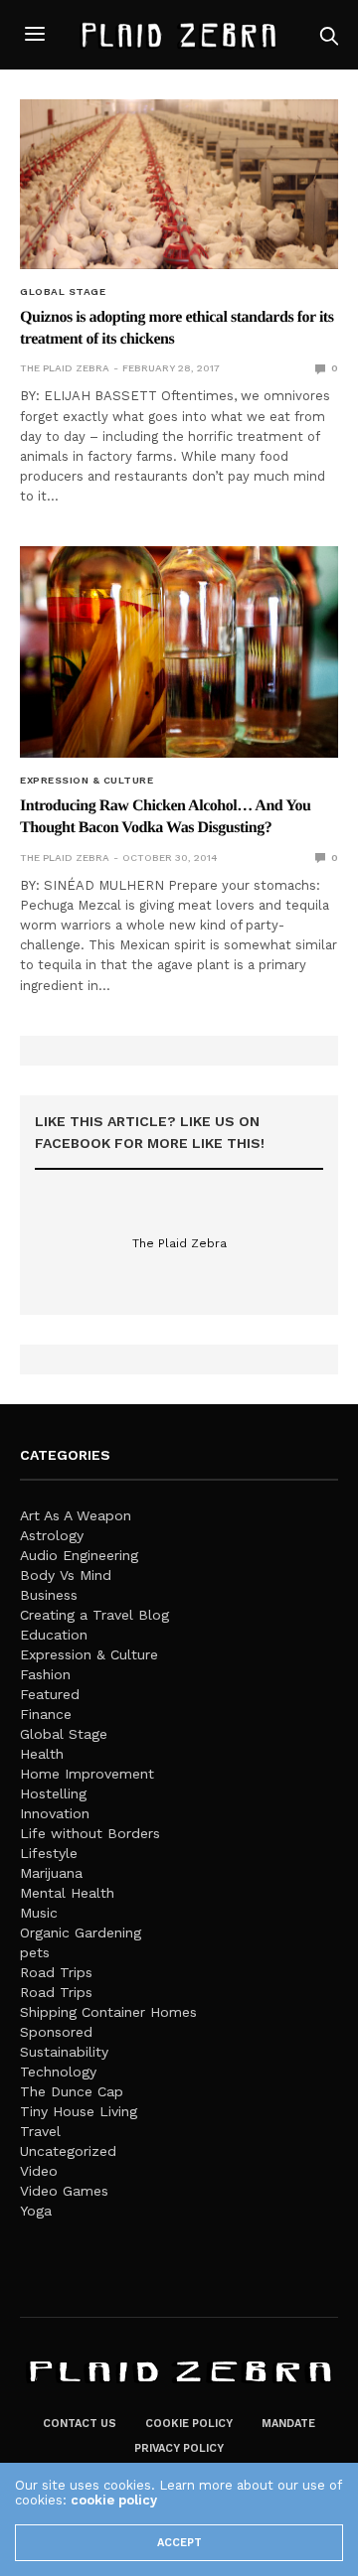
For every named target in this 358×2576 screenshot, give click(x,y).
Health (42, 1754)
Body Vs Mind (66, 1575)
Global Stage (63, 292)
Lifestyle (49, 1853)
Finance (46, 1714)
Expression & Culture (87, 781)
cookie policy (114, 2500)
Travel (40, 2131)
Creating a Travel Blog (94, 1615)
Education (54, 1635)
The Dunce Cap (72, 2091)
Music (39, 1913)
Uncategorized (68, 2151)
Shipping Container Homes (108, 2012)
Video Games (64, 2191)
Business (49, 1595)
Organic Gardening (81, 1932)
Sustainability (64, 2052)
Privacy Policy (179, 2448)
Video (39, 2171)
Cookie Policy (189, 2424)
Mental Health (67, 1893)
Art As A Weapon (76, 1515)
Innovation (55, 1813)
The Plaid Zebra (65, 368)
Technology (58, 2072)
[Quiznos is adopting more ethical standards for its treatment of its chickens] (179, 184)
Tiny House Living (79, 2111)
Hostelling (53, 1793)
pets (35, 1952)
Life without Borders (90, 1833)
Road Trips (56, 1972)
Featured (50, 1694)
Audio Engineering (79, 1555)
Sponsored (56, 2032)
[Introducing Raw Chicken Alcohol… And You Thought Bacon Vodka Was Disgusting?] (179, 652)
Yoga (36, 2211)
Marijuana (51, 1873)
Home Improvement (87, 1774)
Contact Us (80, 2424)
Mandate (288, 2424)
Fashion (45, 1674)
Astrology (52, 1535)
